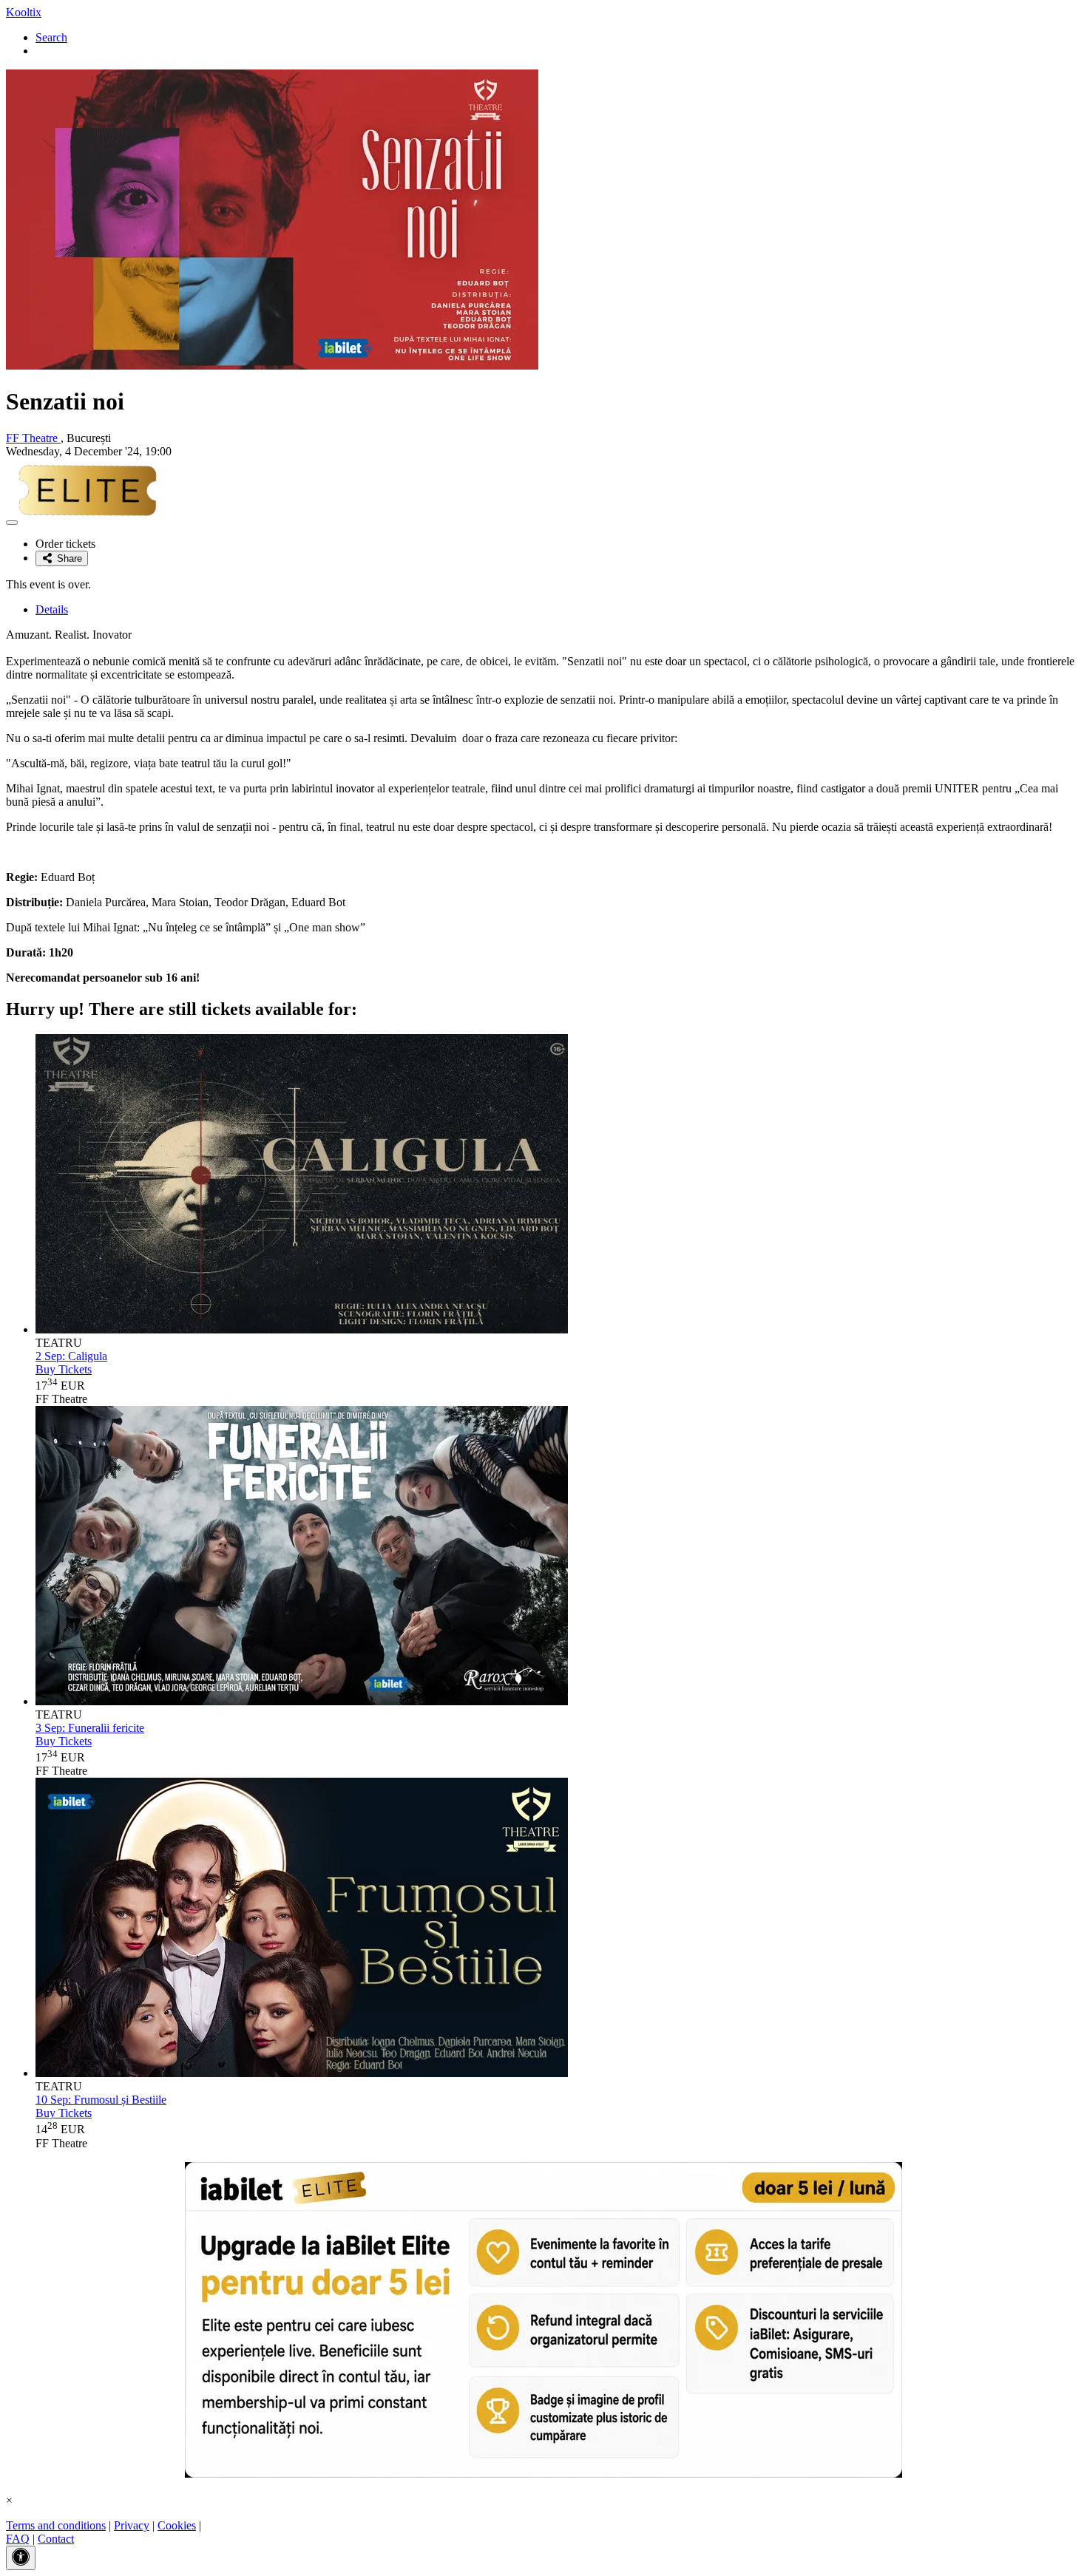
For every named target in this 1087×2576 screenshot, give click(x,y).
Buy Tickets (64, 1369)
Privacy (132, 2525)
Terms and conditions (56, 2525)
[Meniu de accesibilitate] (21, 2558)
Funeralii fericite (90, 1728)
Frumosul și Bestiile (101, 2100)
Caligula (71, 1356)
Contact (56, 2539)
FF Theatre (33, 438)
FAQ (18, 2539)
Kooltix (24, 12)
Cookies (177, 2525)
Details (52, 609)
